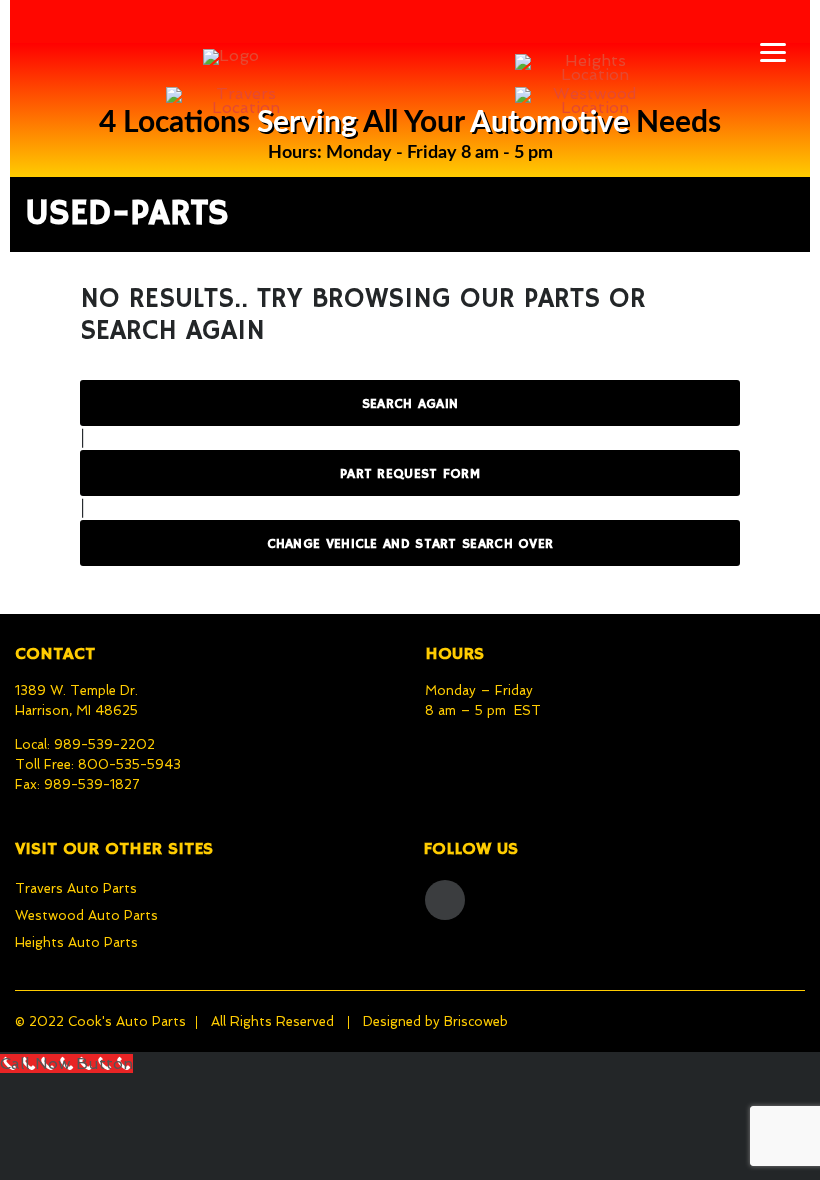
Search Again (410, 404)
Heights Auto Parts (76, 942)
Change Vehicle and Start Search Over (410, 544)
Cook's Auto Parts (127, 1021)
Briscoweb (476, 1021)
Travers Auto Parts (76, 888)
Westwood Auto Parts (86, 915)
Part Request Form (410, 474)
